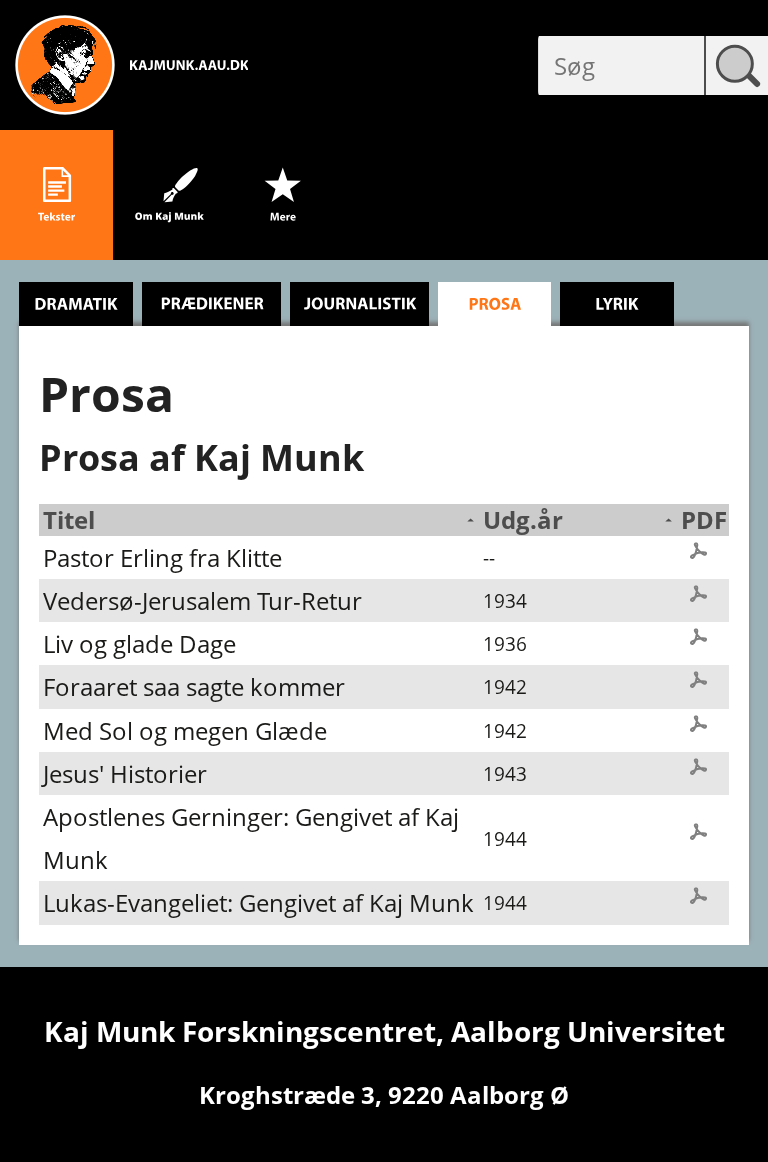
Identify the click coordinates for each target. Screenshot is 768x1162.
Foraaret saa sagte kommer (194, 686)
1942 (505, 686)
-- (489, 557)
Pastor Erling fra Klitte (162, 557)
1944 (505, 838)
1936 (505, 643)
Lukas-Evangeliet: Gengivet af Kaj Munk (258, 902)
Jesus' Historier (125, 773)
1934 (505, 600)
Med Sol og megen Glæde (185, 730)
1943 (505, 773)
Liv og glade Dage (139, 643)
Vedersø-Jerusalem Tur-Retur (202, 600)
